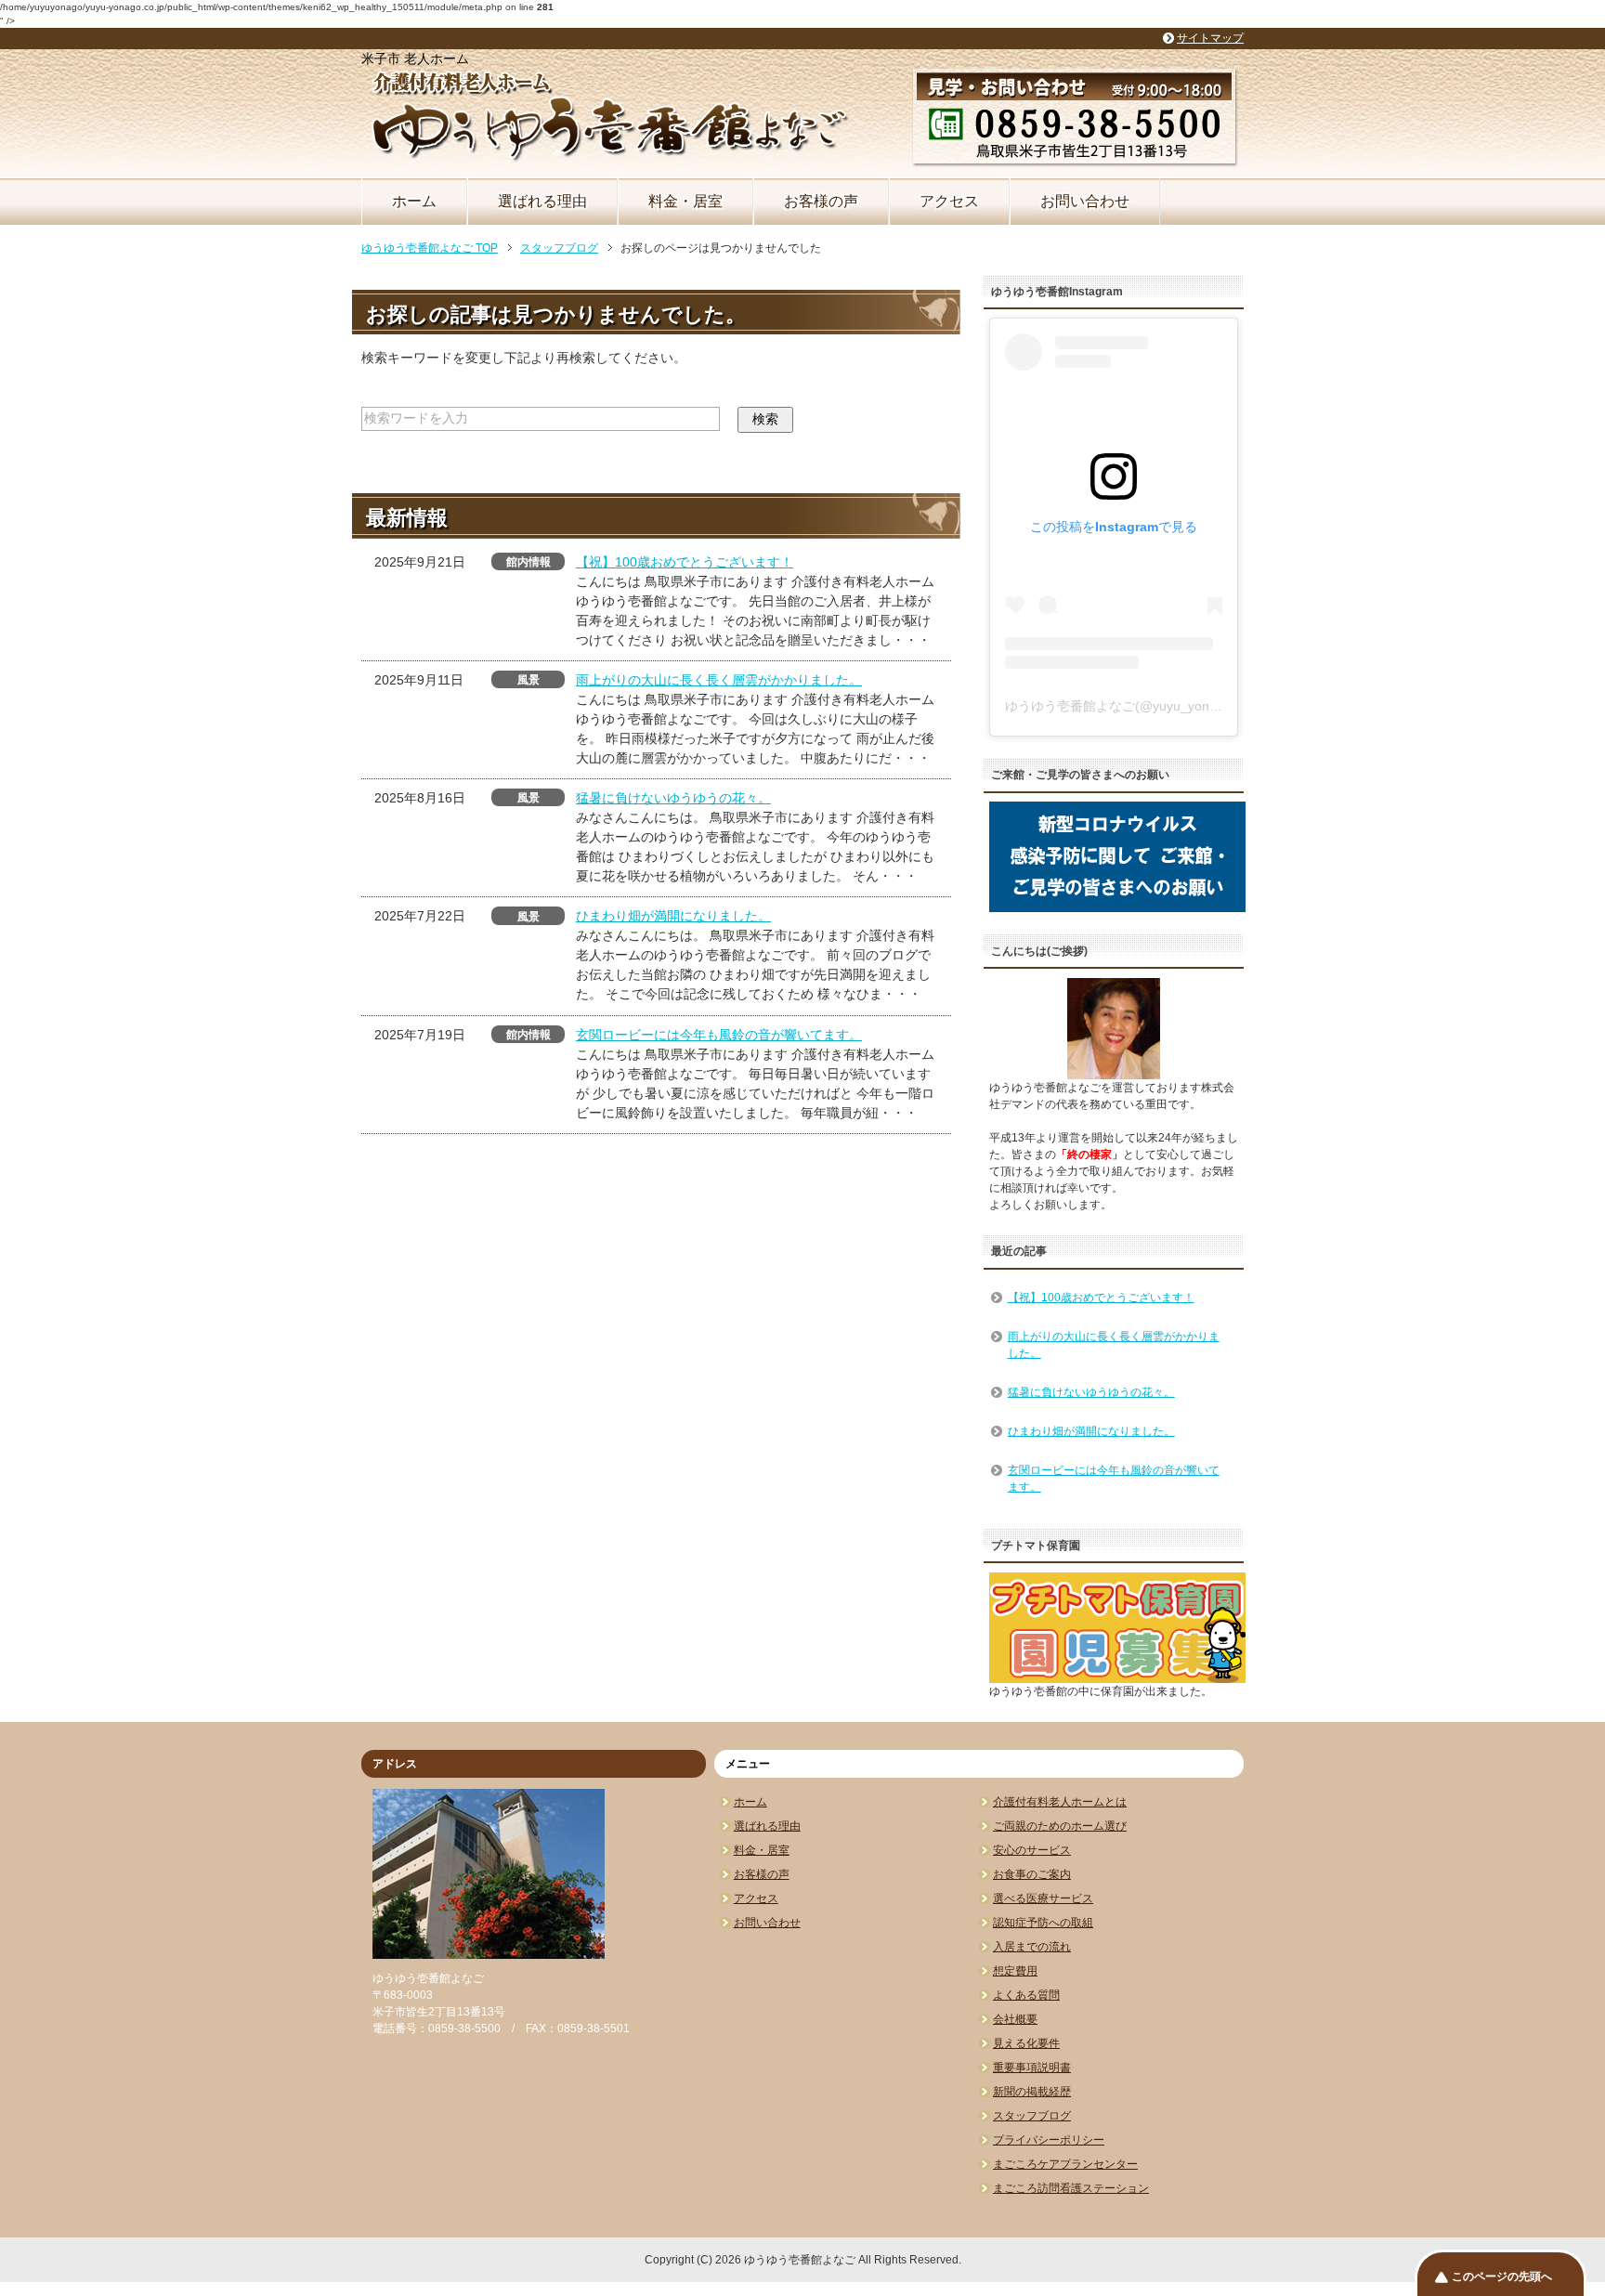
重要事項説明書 (1032, 2068)
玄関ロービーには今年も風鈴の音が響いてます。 (719, 1035)
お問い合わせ (1085, 201)
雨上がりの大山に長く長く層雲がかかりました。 (719, 680)
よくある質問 (1026, 1995)
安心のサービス (1032, 1850)
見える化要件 (1026, 2043)
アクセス (949, 201)
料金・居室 (685, 201)
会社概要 (1015, 2019)
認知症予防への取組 (1043, 1923)
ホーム (414, 201)
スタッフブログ (1032, 2116)
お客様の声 (821, 201)
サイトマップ (1210, 38)
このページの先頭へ (1502, 2276)
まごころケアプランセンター (1065, 2164)
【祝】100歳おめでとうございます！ (685, 562)
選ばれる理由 (542, 201)
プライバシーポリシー (1049, 2140)
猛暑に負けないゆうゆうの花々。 (673, 798)
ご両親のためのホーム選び (1060, 1826)
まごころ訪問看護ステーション (1071, 2188)
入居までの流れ (1032, 1947)
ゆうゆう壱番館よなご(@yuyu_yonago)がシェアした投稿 (1173, 706)
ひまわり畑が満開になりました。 (673, 916)
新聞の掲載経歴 (1032, 2092)
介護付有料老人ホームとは (1060, 1802)
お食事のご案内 (1032, 1874)
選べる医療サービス (1043, 1898)
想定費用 (1015, 1971)
